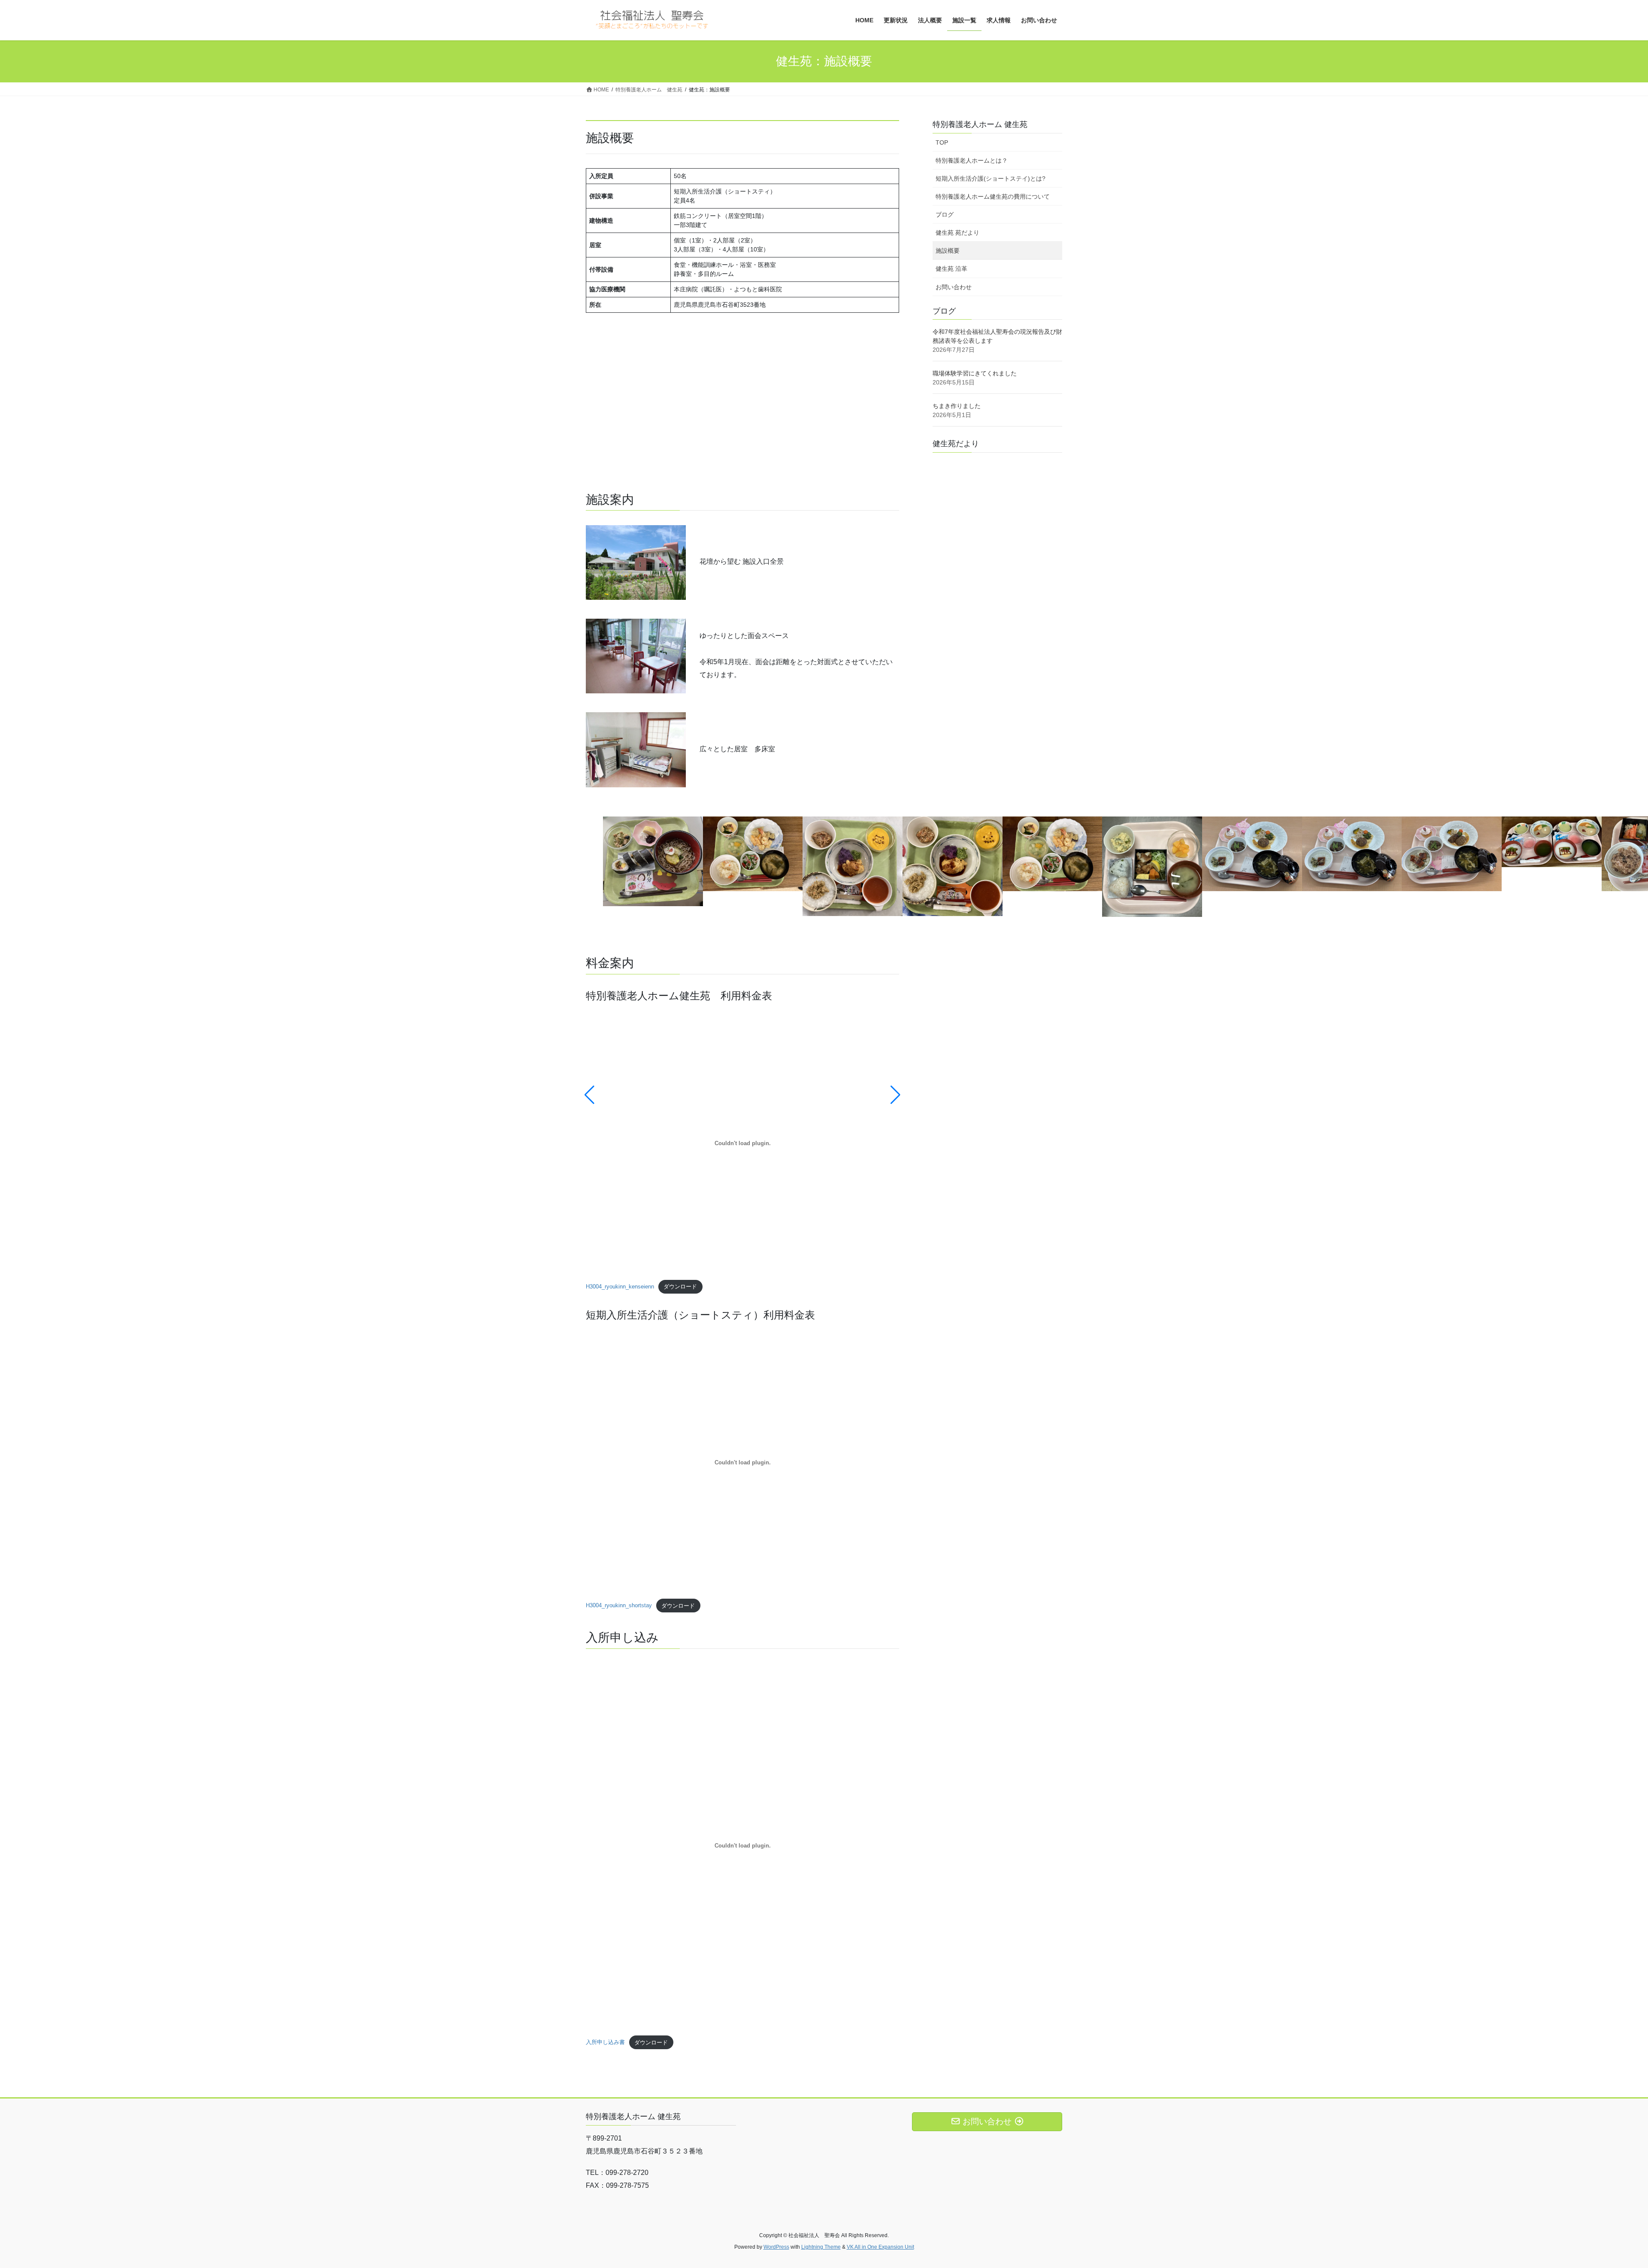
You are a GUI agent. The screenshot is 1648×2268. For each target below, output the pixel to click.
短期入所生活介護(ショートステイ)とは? (991, 178)
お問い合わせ (954, 287)
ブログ (945, 215)
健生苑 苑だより (957, 233)
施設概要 (948, 251)
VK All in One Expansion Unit (880, 2247)
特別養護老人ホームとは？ (972, 160)
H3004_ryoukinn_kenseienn (620, 1287)
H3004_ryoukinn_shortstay (619, 1606)
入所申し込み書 (605, 2043)
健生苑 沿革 (951, 269)
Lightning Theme (821, 2247)
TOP (942, 142)
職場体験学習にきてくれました (975, 373)
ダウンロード (680, 1287)
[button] (589, 1095)
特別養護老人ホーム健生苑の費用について (993, 197)
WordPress (776, 2247)
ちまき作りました (957, 406)
